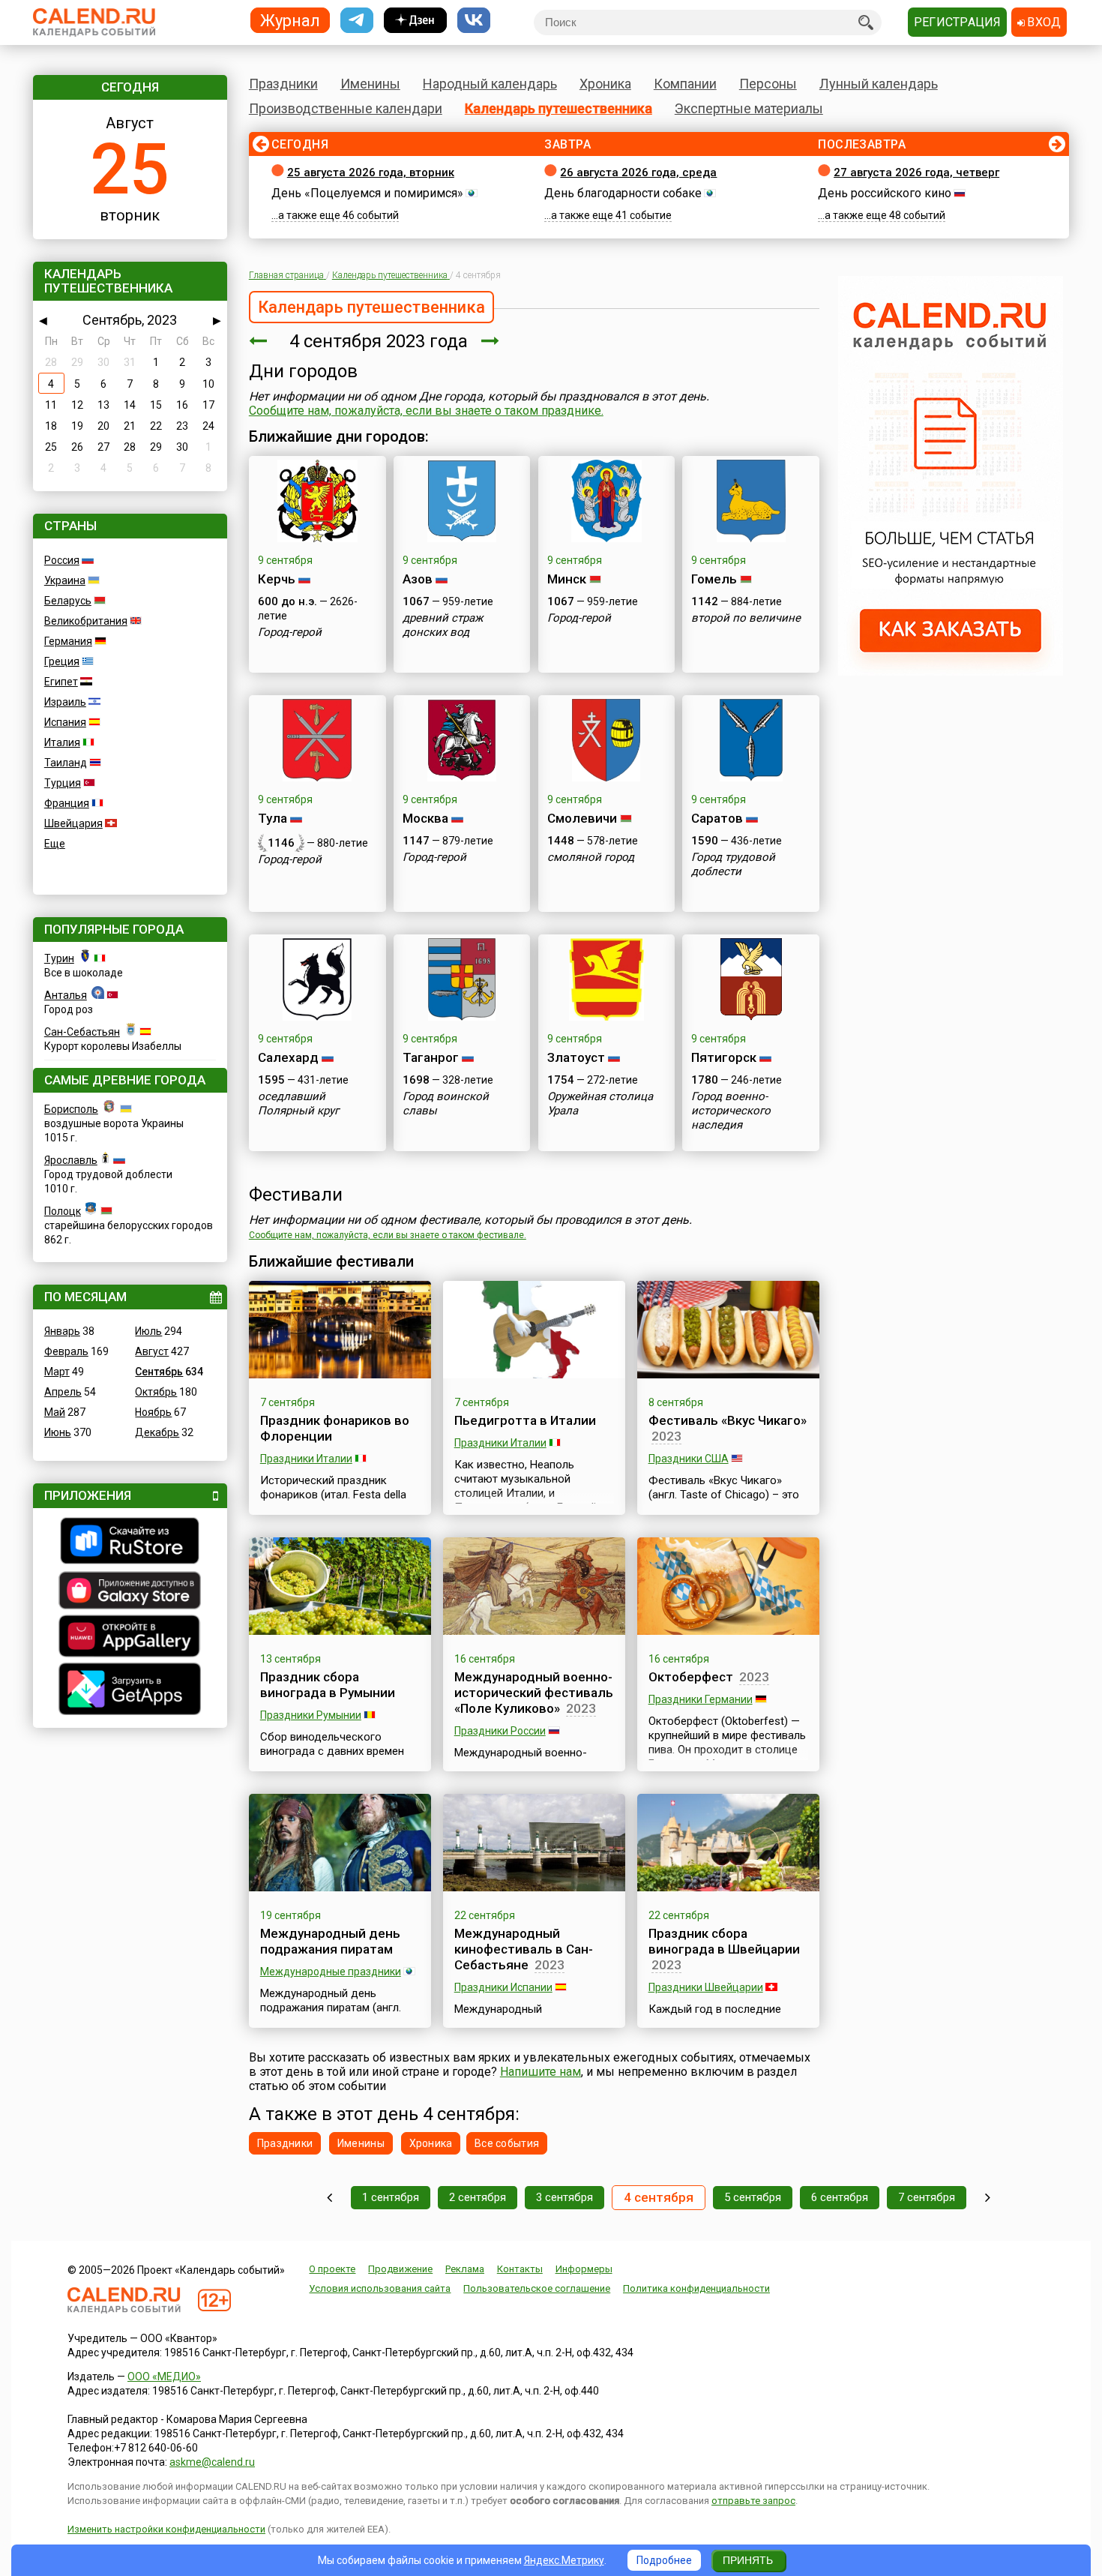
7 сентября (927, 2197)
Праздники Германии (701, 1699)
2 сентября (478, 2197)
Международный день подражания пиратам (330, 1941)
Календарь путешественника (558, 108)
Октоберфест (691, 1677)
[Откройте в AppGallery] (130, 1638)
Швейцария (73, 823)
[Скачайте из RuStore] (130, 1543)
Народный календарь (490, 84)
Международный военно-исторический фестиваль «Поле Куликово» (534, 1693)
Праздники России (500, 1731)
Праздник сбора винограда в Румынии (328, 1685)
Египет (61, 682)
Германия (68, 641)
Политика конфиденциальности (696, 2288)
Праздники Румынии (311, 1715)
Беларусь (68, 601)
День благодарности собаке (623, 193)
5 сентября (753, 2197)
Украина (65, 580)
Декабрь (157, 1432)
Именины (370, 84)
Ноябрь (153, 1412)
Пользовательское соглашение (537, 2288)
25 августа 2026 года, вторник (371, 172)
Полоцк (63, 1211)
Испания (65, 722)
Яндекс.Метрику (564, 2560)
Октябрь (156, 1392)
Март (57, 1372)
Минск (567, 579)
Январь (62, 1331)
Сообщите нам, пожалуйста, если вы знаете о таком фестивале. (388, 1235)
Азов (418, 579)
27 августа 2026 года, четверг (916, 172)
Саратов (717, 818)
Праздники (283, 84)
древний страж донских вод (443, 625)
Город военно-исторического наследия (731, 1111)
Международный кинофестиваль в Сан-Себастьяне (524, 1949)
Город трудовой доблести (733, 864)
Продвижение (400, 2269)
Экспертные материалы (749, 108)
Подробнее (664, 2560)
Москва (425, 818)
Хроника (605, 84)
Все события (507, 2143)
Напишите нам (541, 2072)
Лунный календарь (879, 84)
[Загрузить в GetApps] (130, 1691)
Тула (273, 818)
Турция (63, 783)
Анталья (66, 995)
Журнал (290, 20)
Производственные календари (346, 108)
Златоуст (576, 1057)
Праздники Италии (306, 1459)
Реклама (465, 2269)
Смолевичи (582, 818)
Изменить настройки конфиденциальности (166, 2529)
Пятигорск (724, 1057)
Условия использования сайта (380, 2288)
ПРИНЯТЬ (748, 2560)
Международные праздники (331, 1972)
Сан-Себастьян (82, 1032)
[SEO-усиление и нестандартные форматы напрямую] (951, 672)
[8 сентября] (988, 2198)
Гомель (714, 579)
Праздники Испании (503, 1987)
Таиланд (66, 763)
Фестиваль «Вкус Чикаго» (728, 1420)
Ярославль (71, 1160)
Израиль (65, 702)
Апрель (63, 1392)
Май (55, 1412)
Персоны (768, 84)
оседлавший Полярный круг (298, 1104)
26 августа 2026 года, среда (638, 172)
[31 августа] (329, 2198)
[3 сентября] (258, 341)
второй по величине (746, 618)
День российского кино (885, 193)
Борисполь (71, 1109)
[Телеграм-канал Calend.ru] (357, 21)
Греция (62, 661)
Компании (685, 84)
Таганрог (431, 1057)
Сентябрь (159, 1372)
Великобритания (86, 621)
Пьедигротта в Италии (525, 1420)
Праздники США (689, 1459)
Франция (67, 803)
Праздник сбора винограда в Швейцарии (724, 1941)
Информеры (584, 2269)
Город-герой (290, 632)
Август (152, 1351)
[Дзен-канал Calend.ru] (415, 21)
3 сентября (564, 2197)
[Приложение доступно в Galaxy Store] (130, 1592)
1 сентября (391, 2197)
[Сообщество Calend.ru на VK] (474, 21)
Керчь (277, 579)
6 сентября (840, 2197)
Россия (62, 560)
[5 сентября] (490, 341)
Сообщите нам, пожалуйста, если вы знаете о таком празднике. (426, 411)
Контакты (520, 2269)
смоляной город (591, 857)
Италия (62, 742)
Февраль (66, 1351)
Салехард (288, 1057)
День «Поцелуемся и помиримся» (367, 193)
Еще (55, 844)
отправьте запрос (753, 2501)
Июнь (58, 1432)
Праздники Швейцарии (706, 1987)
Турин (59, 958)
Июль (148, 1331)
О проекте (332, 2269)
